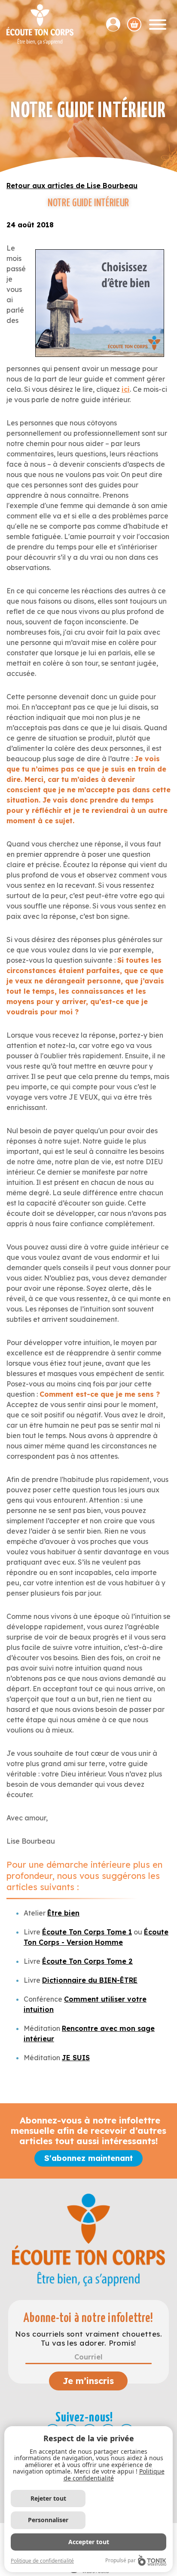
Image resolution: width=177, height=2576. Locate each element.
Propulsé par (121, 2560)
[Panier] (134, 24)
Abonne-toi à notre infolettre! (88, 2318)
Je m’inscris (88, 2381)
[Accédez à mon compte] (117, 24)
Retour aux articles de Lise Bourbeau (72, 186)
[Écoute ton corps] (40, 25)
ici (126, 389)
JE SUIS (76, 2058)
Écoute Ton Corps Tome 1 (87, 1932)
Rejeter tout (48, 2498)
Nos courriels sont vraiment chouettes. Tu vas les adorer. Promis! (88, 2338)
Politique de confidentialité (42, 2561)
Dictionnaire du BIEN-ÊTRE (90, 1980)
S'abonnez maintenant (88, 2158)
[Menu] (158, 25)
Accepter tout (89, 2542)
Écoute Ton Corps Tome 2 (87, 1961)
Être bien (63, 1913)
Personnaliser (48, 2520)
